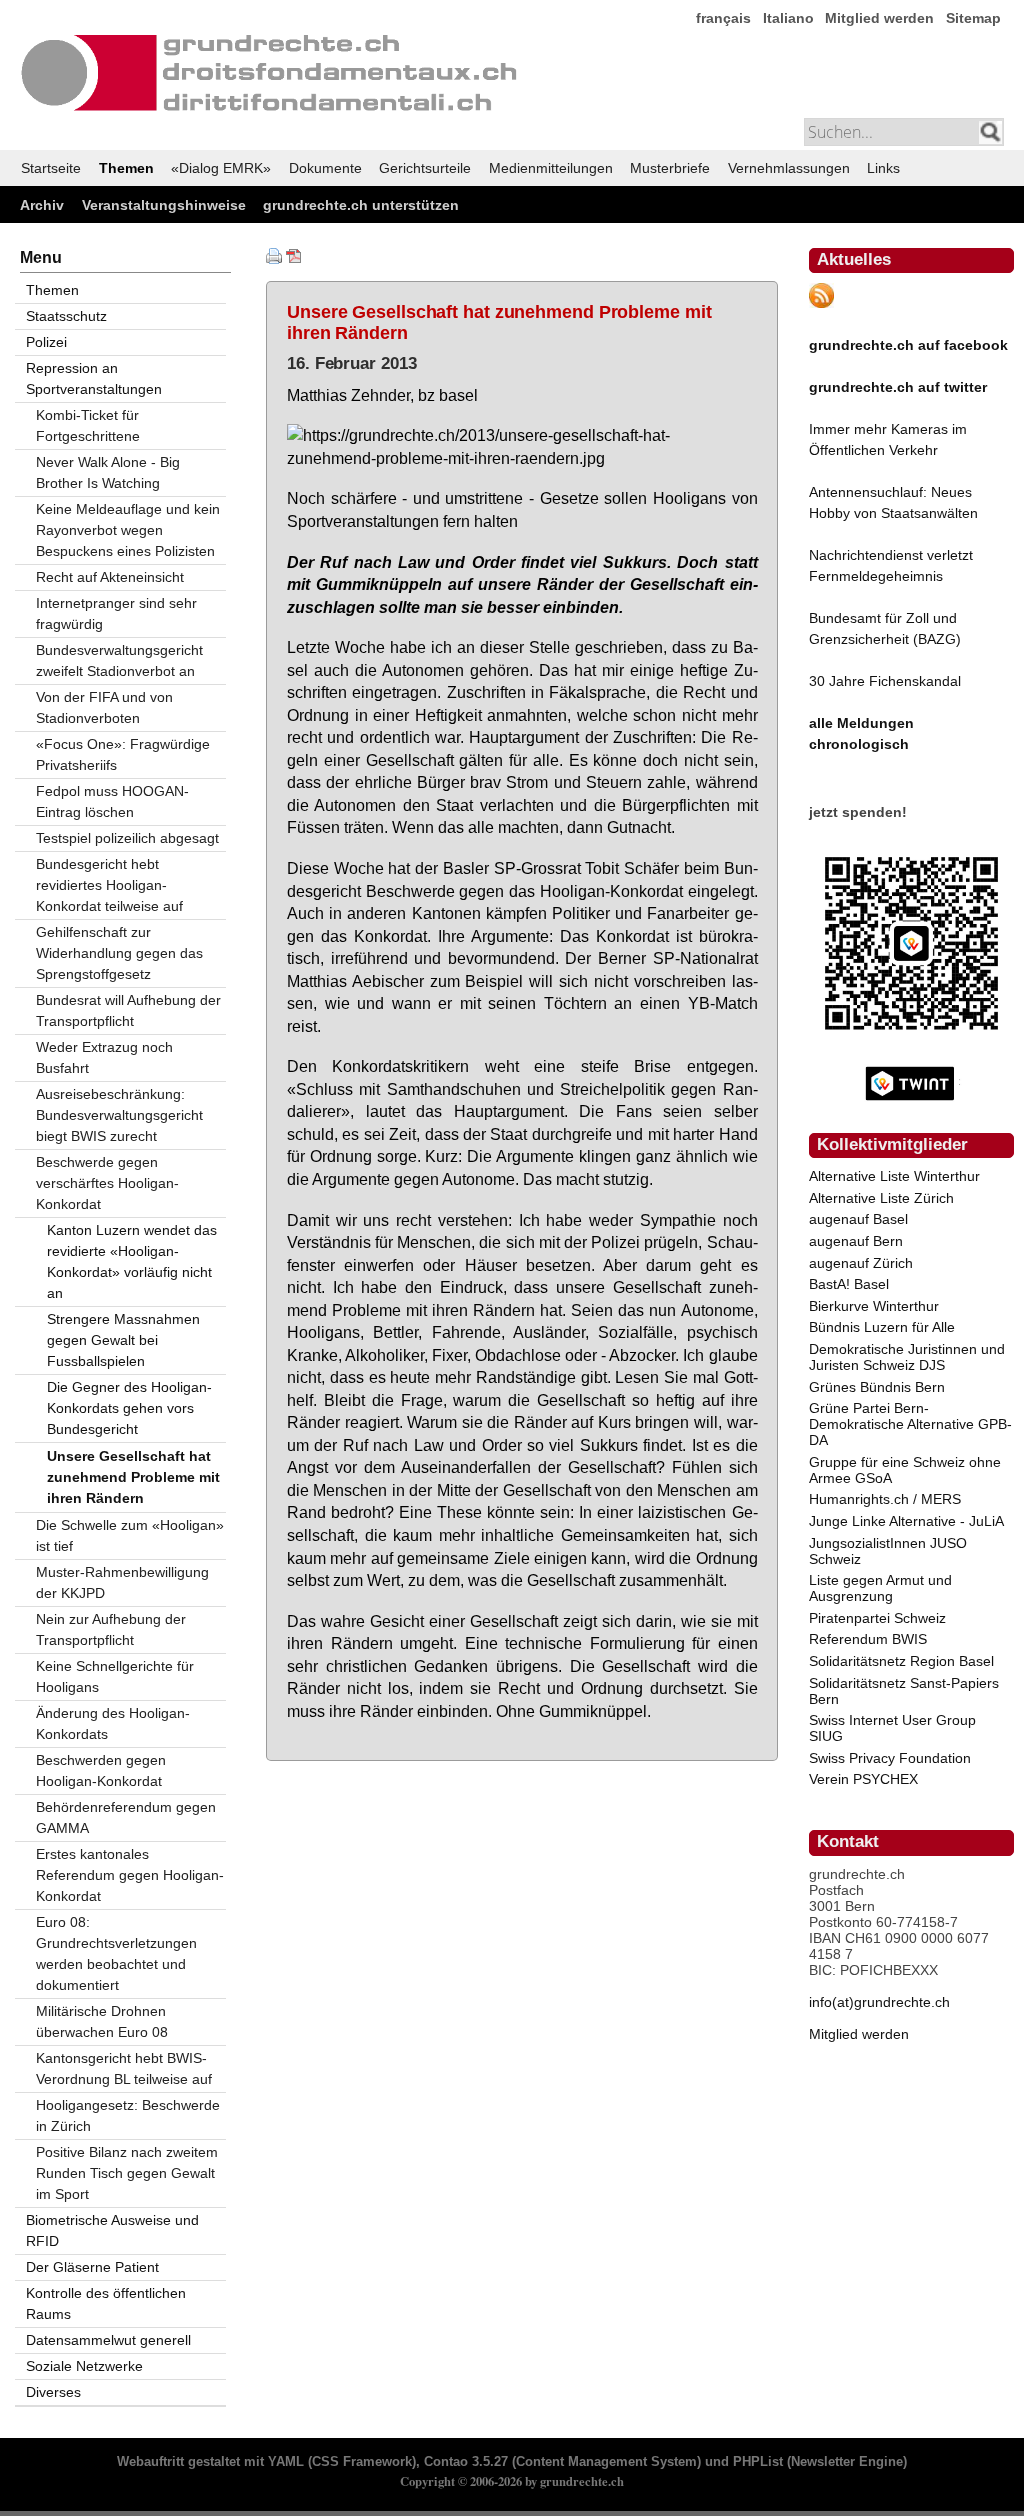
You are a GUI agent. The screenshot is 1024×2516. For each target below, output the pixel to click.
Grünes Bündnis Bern (877, 1387)
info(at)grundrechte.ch (879, 2002)
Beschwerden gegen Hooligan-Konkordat (101, 1770)
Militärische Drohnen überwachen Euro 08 (102, 2021)
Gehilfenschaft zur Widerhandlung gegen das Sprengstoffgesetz (119, 953)
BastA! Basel (849, 1284)
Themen (126, 168)
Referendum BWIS (868, 1639)
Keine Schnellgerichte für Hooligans (115, 1676)
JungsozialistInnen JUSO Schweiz (888, 1551)
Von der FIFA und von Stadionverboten (104, 707)
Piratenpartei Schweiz (877, 1618)
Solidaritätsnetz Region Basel (901, 1661)
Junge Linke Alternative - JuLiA (906, 1521)
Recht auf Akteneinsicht (110, 577)
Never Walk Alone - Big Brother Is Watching (108, 472)
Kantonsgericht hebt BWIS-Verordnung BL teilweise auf (124, 2068)
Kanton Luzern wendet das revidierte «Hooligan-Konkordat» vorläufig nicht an (132, 1261)
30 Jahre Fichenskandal (885, 681)
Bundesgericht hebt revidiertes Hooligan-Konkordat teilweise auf (109, 885)
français (723, 18)
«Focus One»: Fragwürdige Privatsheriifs (123, 754)
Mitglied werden (879, 18)
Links (883, 168)
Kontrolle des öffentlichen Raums (106, 2303)
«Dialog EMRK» (221, 168)
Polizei (46, 342)
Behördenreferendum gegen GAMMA (126, 1817)
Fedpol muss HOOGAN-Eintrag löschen (112, 801)
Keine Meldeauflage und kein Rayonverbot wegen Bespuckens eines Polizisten (128, 530)
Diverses (53, 2392)
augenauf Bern (856, 1241)
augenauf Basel (858, 1219)
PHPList (758, 2462)
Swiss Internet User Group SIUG (892, 1728)
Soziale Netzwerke (84, 2366)
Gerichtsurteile (425, 168)
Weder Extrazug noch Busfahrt (104, 1057)
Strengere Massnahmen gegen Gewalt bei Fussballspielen (123, 1340)
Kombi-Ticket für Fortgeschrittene (88, 425)
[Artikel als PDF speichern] (294, 259)
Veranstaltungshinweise (164, 205)
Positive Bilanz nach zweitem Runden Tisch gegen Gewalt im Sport (127, 2173)
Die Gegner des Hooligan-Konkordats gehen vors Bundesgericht (129, 1408)
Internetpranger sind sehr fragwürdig (116, 613)
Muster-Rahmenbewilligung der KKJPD (122, 1582)
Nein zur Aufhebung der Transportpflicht (111, 1629)
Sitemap (973, 18)
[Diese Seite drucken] (274, 259)
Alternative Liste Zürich (881, 1198)
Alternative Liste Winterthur (894, 1176)
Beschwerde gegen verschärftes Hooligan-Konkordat (107, 1183)
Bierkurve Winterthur (874, 1306)
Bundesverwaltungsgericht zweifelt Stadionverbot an (119, 660)
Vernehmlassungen (789, 168)
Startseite (51, 168)
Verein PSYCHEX (863, 1779)
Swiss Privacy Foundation (890, 1758)
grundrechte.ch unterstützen (361, 205)
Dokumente (325, 168)
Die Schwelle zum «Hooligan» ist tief (130, 1535)
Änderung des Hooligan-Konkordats (113, 1723)
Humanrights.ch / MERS (885, 1499)
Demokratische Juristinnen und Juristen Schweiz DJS (907, 1357)
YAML (286, 2462)
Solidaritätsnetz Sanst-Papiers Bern (904, 1691)
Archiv (42, 205)
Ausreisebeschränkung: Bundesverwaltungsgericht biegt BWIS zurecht (119, 1115)
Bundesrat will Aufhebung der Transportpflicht (128, 1010)
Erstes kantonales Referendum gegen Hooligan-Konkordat (130, 1875)
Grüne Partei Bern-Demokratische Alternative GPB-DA (910, 1424)
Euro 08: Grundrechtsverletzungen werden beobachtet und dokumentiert (116, 1953)
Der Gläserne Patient (92, 2267)
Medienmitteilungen (551, 168)
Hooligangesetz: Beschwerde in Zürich (128, 2115)
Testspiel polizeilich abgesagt (127, 838)
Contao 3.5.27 (466, 2462)
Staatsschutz (66, 316)
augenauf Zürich (861, 1263)
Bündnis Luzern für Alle (882, 1327)
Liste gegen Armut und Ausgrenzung (880, 1588)
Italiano (788, 18)
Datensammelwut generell (108, 2340)
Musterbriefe (670, 168)
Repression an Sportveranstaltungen (94, 378)
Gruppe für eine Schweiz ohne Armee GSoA (905, 1470)
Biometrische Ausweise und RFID (112, 2230)
